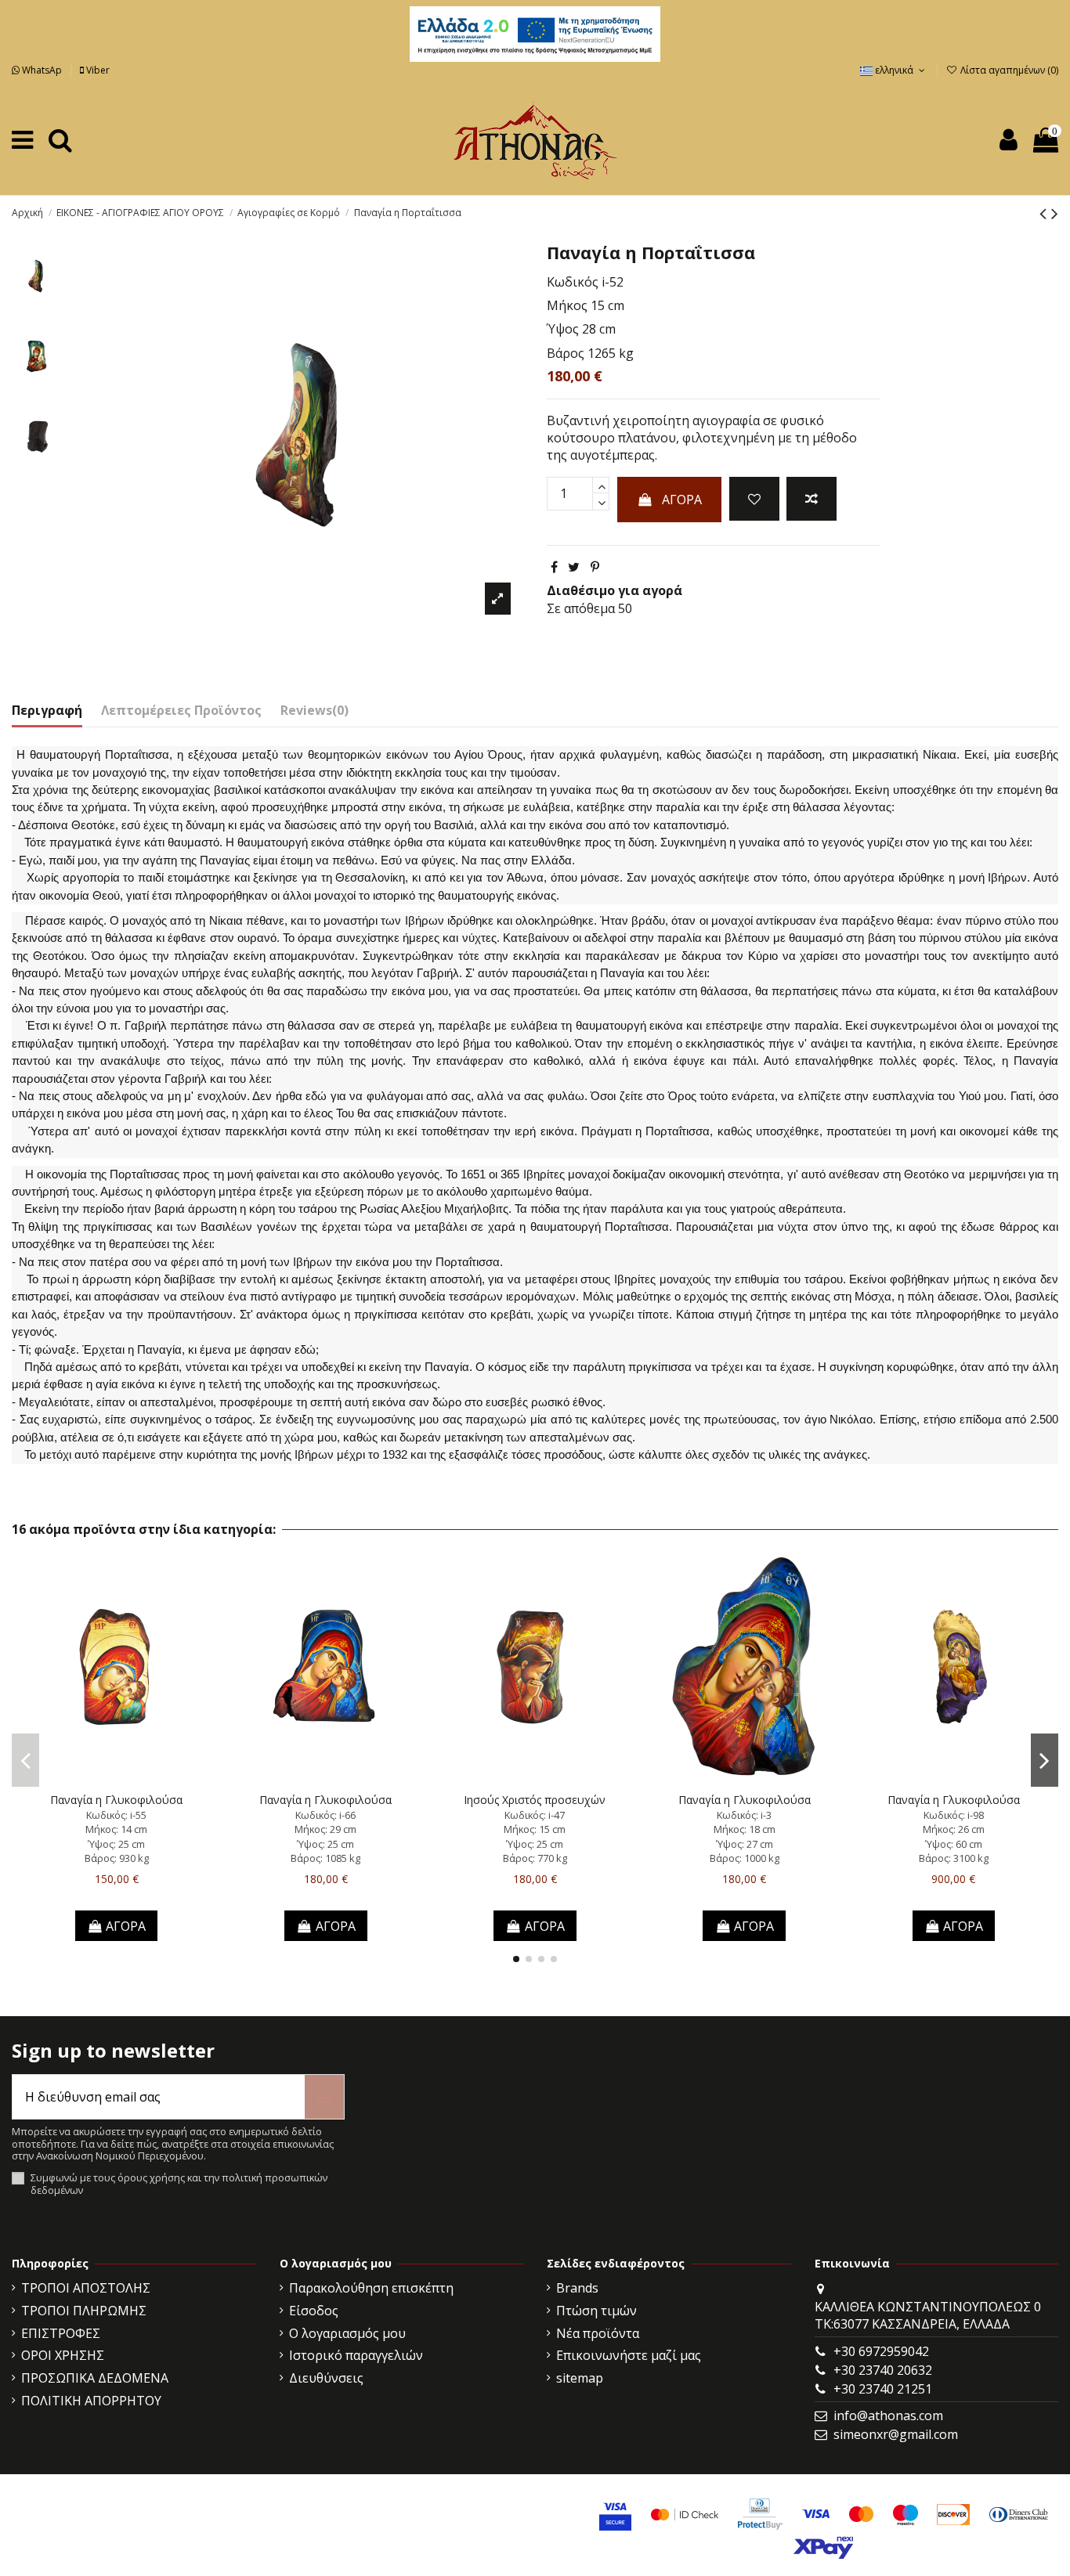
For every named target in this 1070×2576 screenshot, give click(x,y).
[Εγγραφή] (324, 2097)
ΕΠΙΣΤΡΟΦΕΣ (61, 2333)
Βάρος (566, 353)
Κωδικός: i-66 (325, 1815)
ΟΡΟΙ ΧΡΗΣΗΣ (63, 2355)
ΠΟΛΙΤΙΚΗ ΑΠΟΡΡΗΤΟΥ (91, 2401)
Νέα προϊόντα (598, 2333)
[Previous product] (1045, 213)
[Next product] (1055, 213)
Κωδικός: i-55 (116, 1815)
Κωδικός (573, 282)
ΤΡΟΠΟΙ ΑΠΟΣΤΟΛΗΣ (86, 2288)
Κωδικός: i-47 (535, 1815)
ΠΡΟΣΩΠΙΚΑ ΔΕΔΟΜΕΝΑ (95, 2378)
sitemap (580, 2378)
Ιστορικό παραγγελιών (356, 2355)
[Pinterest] (595, 567)
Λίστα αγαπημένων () (1008, 70)
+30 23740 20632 (883, 2370)
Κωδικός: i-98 (954, 1815)
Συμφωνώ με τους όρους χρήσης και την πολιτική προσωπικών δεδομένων (179, 2184)
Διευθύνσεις (326, 2378)
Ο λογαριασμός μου (347, 2333)
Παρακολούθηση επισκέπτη (371, 2288)
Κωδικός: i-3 (744, 1815)
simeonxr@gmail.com (896, 2434)
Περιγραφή (47, 710)
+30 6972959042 (881, 2351)
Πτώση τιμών (596, 2311)
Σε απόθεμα (581, 608)
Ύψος (563, 329)
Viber (97, 70)
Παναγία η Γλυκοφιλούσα (116, 1800)
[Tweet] (574, 567)
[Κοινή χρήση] (554, 567)
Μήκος (567, 305)
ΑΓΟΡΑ (682, 500)
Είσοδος (314, 2311)
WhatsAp (42, 70)
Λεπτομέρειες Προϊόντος (181, 710)
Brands (577, 2288)
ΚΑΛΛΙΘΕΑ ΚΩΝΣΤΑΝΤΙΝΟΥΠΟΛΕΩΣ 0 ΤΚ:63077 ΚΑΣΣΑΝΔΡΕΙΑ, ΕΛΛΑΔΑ (928, 2315)
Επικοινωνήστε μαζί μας (629, 2355)
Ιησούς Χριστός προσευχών (535, 1800)
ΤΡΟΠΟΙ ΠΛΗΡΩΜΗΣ (84, 2311)
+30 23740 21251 (883, 2389)
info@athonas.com (888, 2415)
